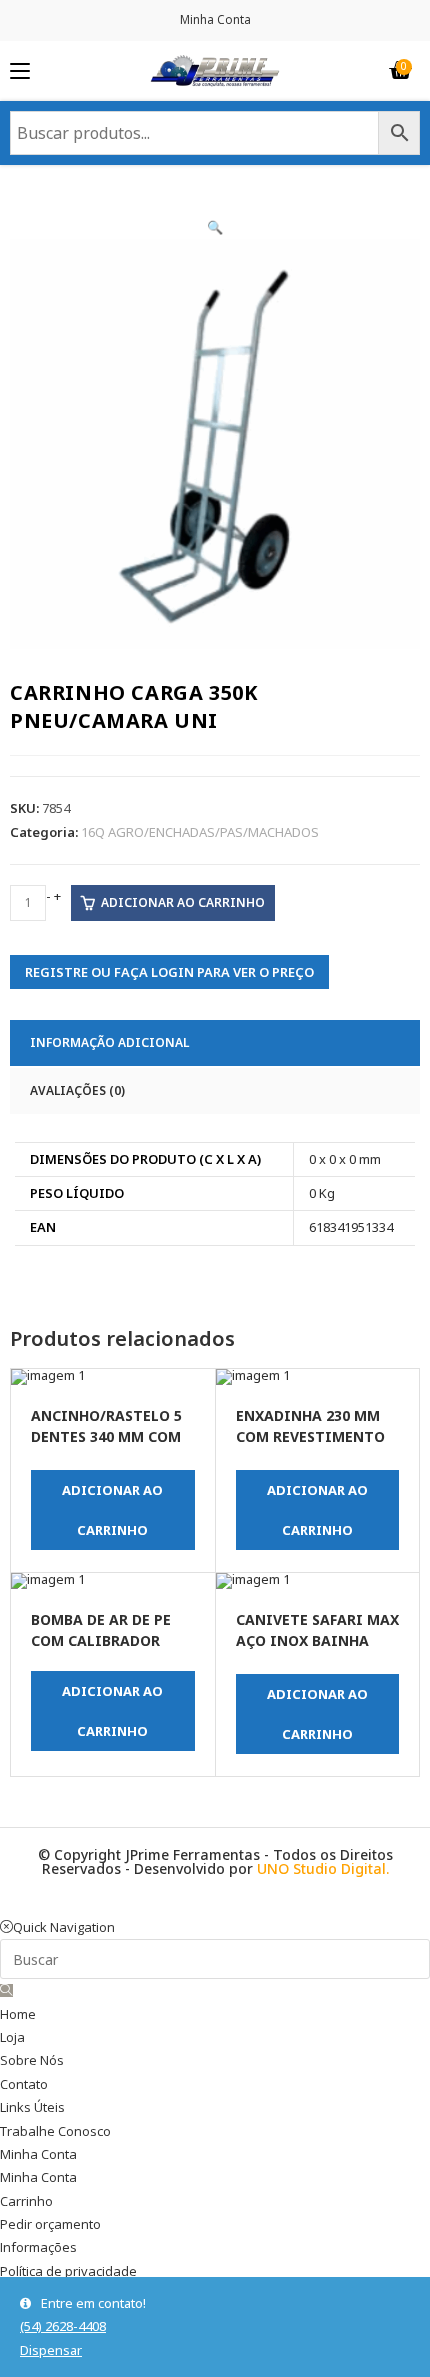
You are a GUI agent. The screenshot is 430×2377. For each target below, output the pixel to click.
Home (18, 2014)
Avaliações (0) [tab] (77, 1090)
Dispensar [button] (51, 2350)
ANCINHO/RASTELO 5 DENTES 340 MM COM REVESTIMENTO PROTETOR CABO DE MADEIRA (106, 1428)
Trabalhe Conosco (55, 2131)
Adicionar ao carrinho (183, 902)
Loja (12, 2037)
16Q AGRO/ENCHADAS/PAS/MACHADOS (200, 832)
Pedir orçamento (50, 2224)
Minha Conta (215, 19)
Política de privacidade (68, 2271)
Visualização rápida (31, 1412)
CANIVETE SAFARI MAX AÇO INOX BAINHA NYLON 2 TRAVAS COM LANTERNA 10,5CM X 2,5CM (317, 1632)
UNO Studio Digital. (323, 1868)
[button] (215, 227)
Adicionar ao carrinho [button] (112, 1510)
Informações (38, 2247)
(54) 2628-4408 (63, 2326)
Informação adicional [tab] (109, 1042)
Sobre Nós (32, 2060)
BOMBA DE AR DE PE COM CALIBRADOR (101, 1630)
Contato (24, 2084)
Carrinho (26, 2201)
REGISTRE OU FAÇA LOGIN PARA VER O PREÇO (169, 972)
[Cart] (400, 71)
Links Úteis (32, 2107)
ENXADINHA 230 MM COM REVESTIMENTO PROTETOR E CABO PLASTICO (310, 1428)
